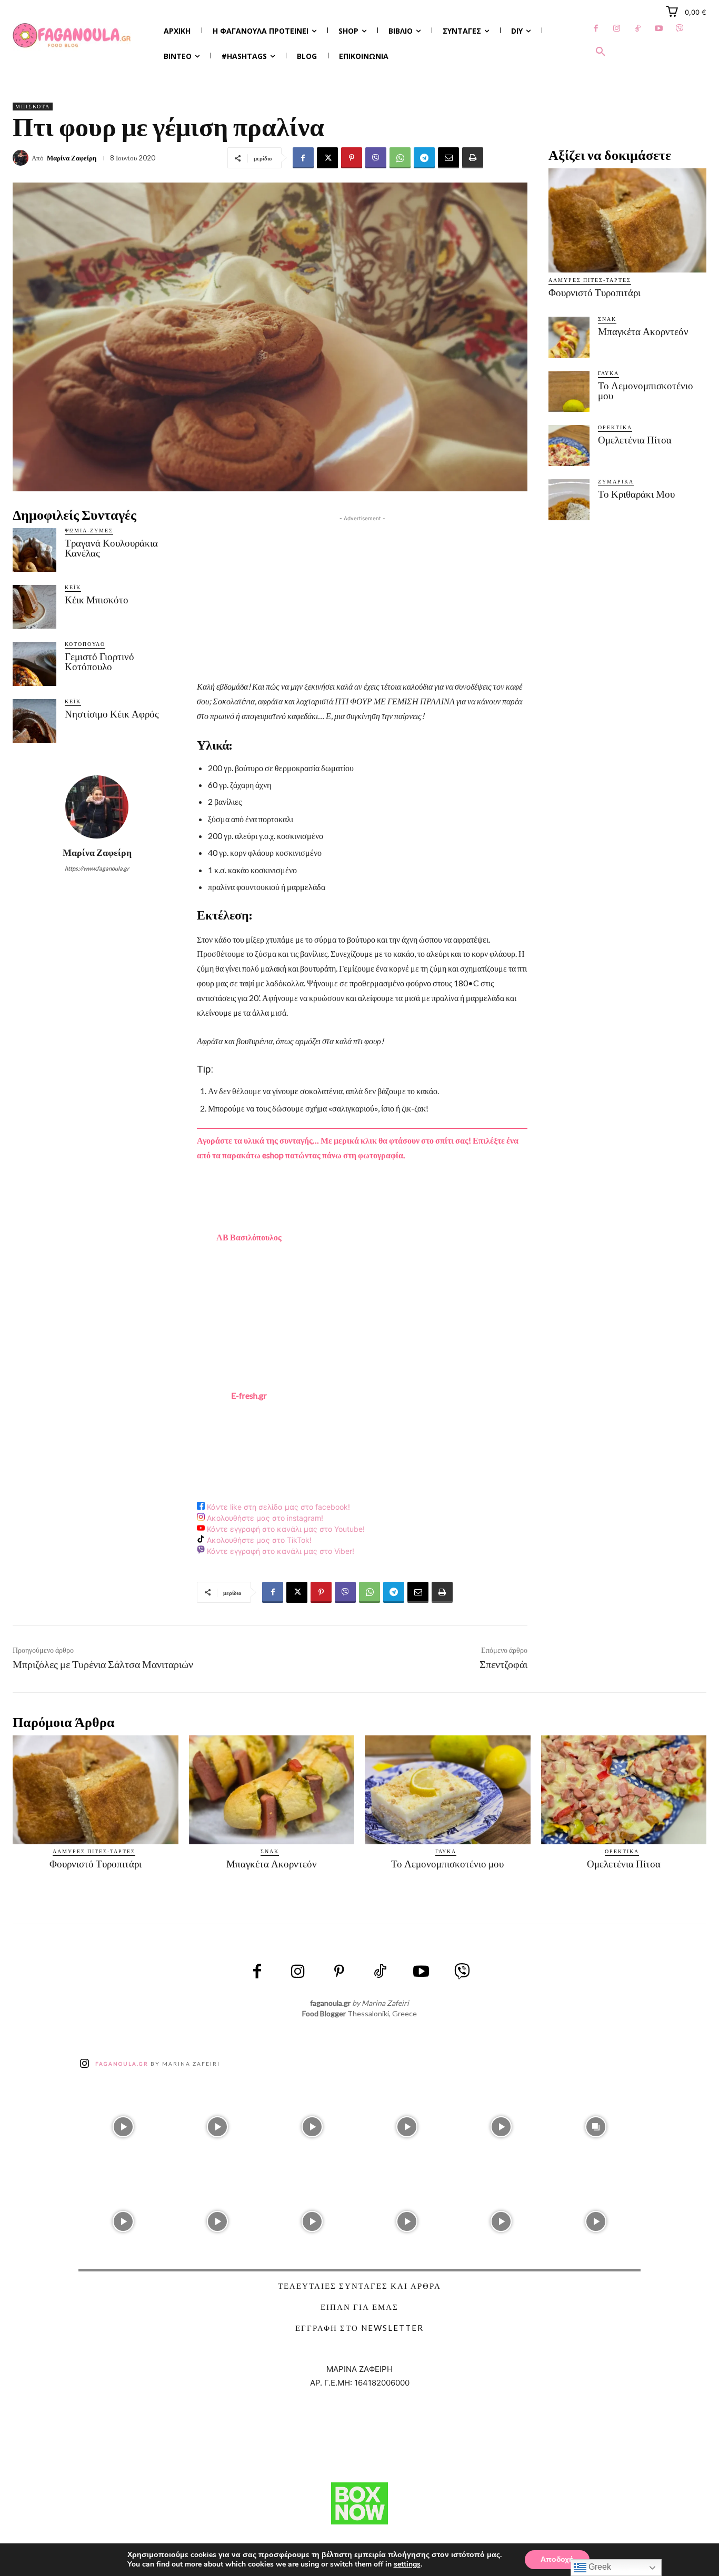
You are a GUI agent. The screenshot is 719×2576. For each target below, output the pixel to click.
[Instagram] (617, 29)
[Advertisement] (362, 598)
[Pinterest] (352, 158)
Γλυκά (608, 373)
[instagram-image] (123, 2125)
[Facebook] (596, 29)
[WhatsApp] (400, 158)
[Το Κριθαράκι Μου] (569, 500)
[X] (327, 158)
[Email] (448, 158)
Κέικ (73, 587)
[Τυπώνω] (473, 158)
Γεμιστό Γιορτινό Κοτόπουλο (99, 662)
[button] (601, 52)
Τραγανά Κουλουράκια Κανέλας (111, 548)
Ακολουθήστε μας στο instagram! (264, 1518)
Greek (599, 2567)
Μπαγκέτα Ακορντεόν (643, 332)
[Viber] (680, 29)
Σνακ (607, 319)
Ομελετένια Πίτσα (635, 440)
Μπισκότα (33, 106)
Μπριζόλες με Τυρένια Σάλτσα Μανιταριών (103, 1664)
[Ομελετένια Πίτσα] (569, 446)
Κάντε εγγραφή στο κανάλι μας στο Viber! (279, 1551)
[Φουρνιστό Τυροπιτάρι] (627, 220)
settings (407, 2564)
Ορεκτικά (615, 427)
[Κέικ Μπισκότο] (34, 607)
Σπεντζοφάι (503, 1664)
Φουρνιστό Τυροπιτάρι (595, 293)
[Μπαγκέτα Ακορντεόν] (569, 337)
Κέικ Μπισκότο (97, 600)
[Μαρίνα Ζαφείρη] (22, 158)
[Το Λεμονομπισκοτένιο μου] (569, 391)
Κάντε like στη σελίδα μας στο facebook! (277, 1507)
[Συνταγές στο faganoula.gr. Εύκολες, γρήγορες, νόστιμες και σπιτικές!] (72, 36)
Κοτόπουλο (85, 644)
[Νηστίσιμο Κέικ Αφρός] (34, 721)
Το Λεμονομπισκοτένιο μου (646, 391)
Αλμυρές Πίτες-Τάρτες (590, 280)
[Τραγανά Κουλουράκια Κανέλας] (34, 550)
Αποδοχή (557, 2559)
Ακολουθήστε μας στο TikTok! (258, 1540)
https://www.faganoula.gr (97, 868)
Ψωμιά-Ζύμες (89, 530)
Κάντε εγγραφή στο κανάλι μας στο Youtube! (285, 1529)
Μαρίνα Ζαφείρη (72, 158)
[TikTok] (638, 29)
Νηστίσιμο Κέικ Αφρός (112, 714)
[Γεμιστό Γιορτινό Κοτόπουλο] (34, 664)
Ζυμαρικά (616, 481)
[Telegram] (424, 158)
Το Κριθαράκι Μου (636, 494)
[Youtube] (659, 29)
